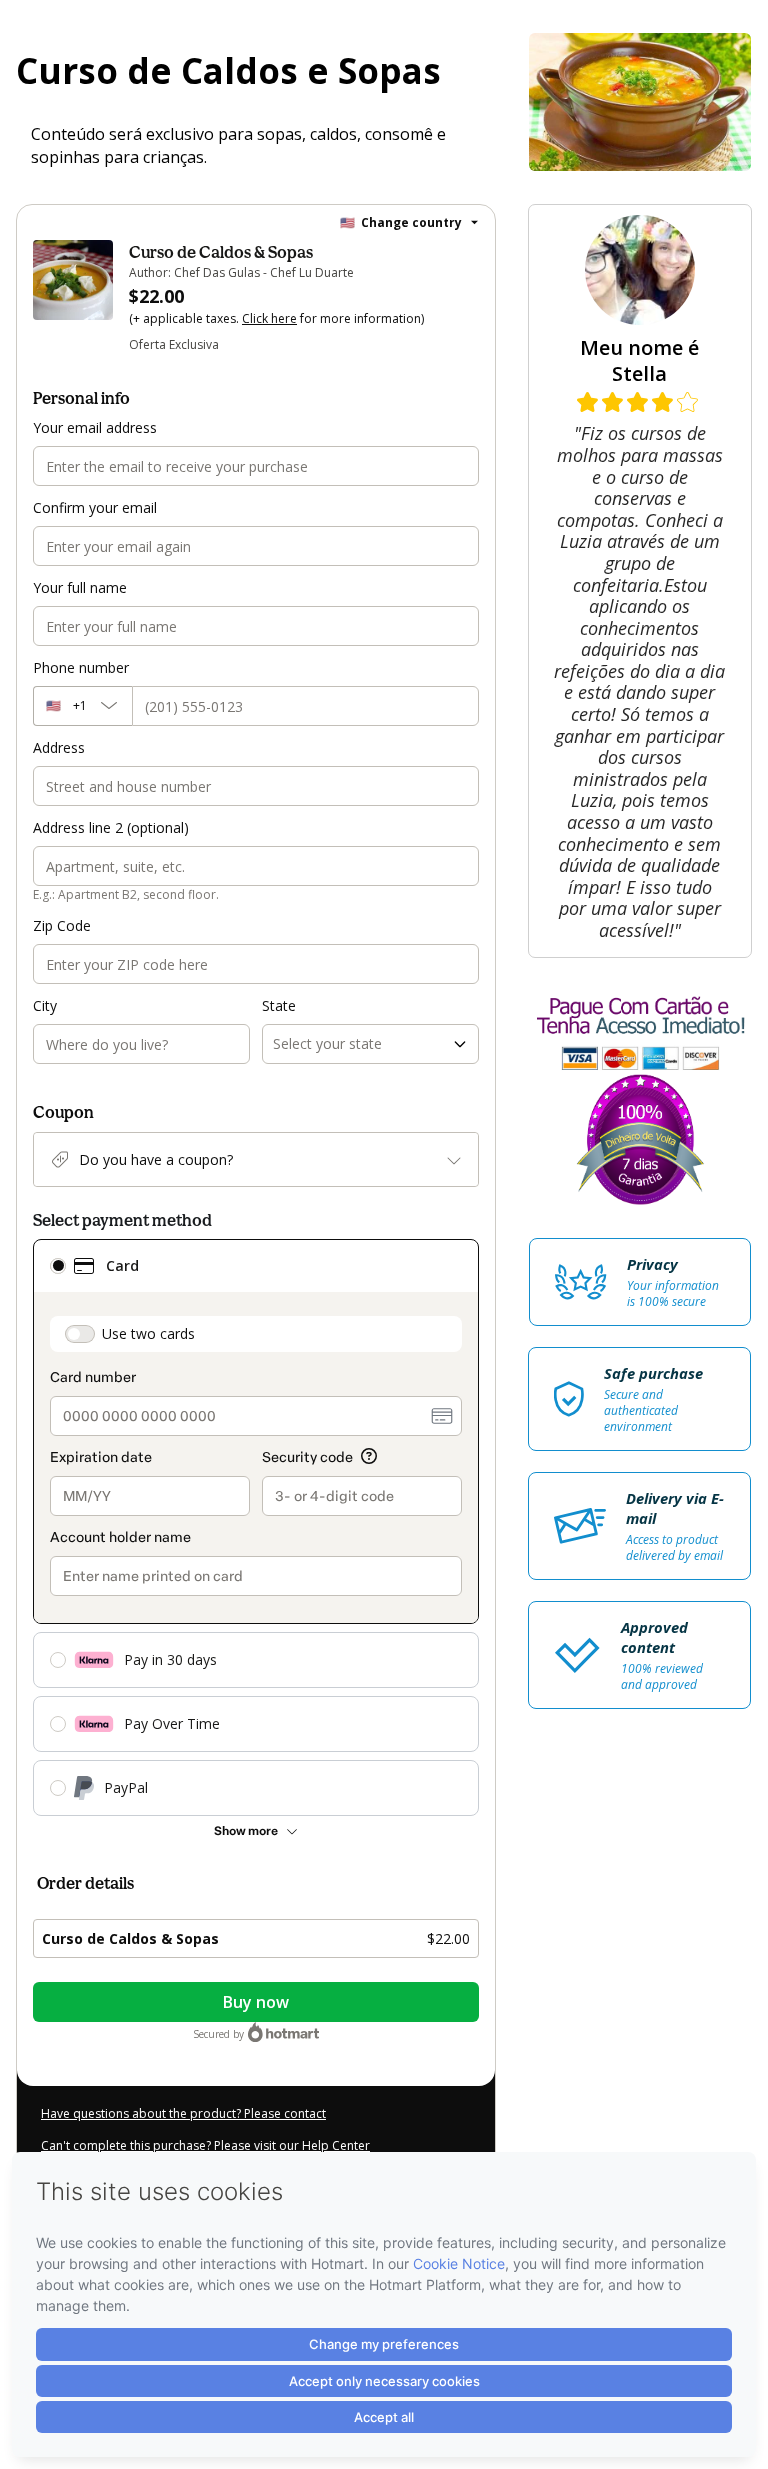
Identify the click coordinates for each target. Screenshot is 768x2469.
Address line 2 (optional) (111, 827)
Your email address (95, 427)
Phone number (81, 667)
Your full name (80, 587)
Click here (269, 318)
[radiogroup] (256, 1527)
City (45, 1005)
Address (59, 747)
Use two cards (148, 1333)
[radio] (58, 1266)
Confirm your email (95, 507)
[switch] (80, 1334)
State (279, 1005)
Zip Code (62, 925)
